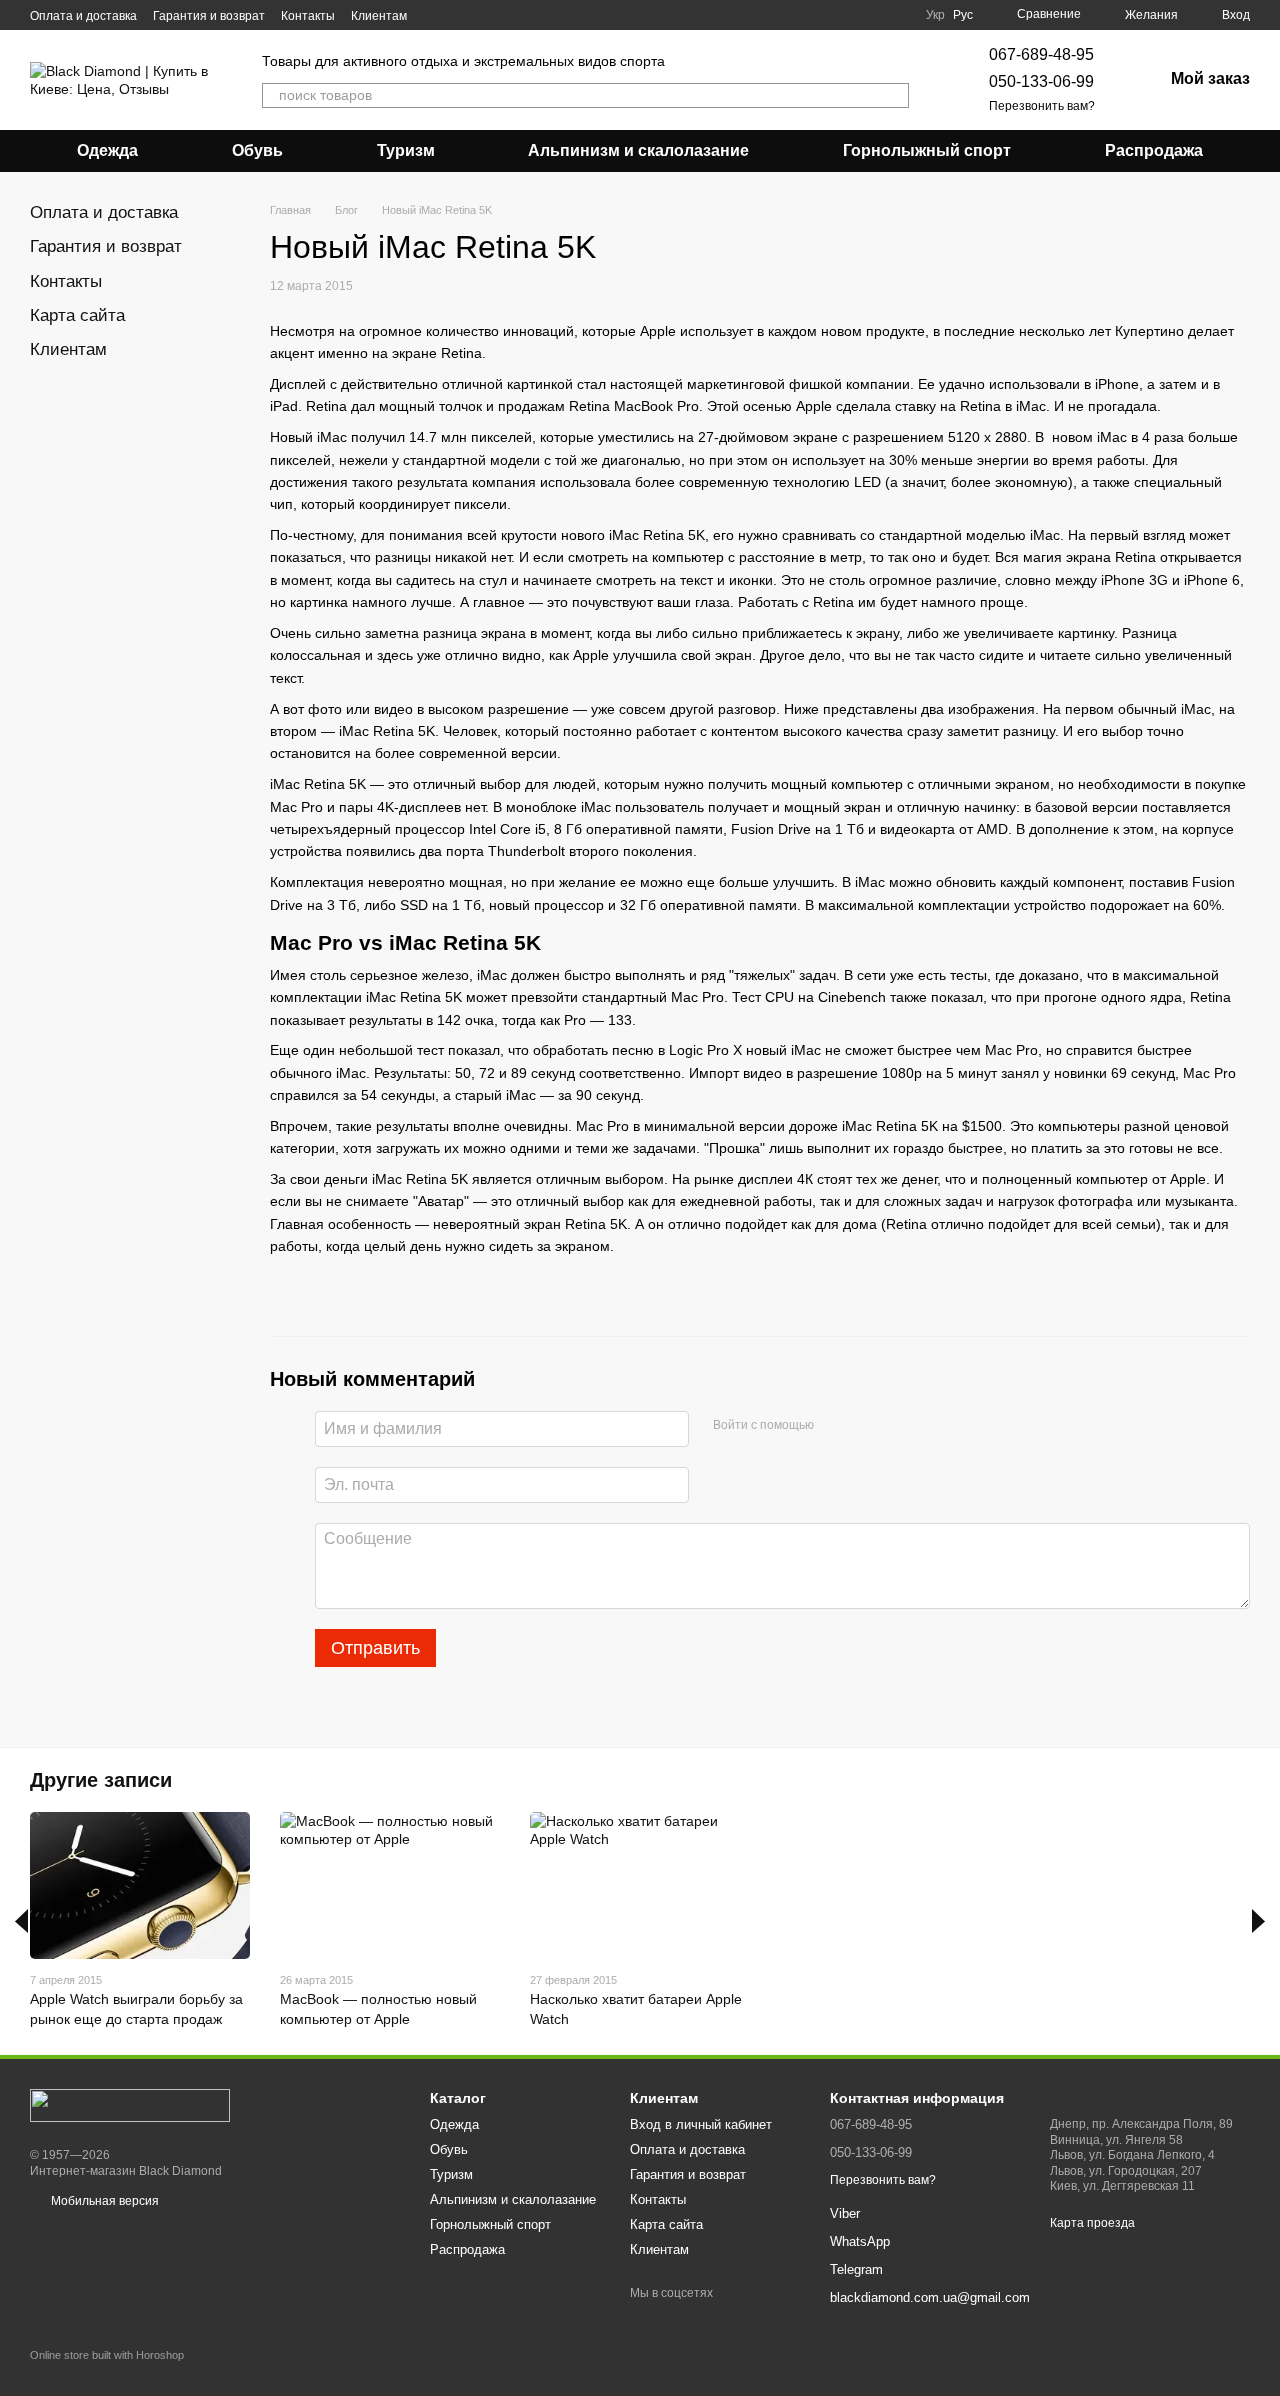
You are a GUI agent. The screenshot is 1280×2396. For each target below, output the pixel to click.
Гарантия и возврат (209, 16)
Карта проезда (1092, 2223)
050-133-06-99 (1041, 81)
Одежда (107, 150)
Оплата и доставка (83, 16)
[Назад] (21, 1921)
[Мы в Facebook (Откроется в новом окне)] (435, 15)
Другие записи (101, 1780)
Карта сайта (77, 315)
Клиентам (379, 16)
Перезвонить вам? (1042, 106)
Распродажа (1154, 150)
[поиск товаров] (893, 95)
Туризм (406, 150)
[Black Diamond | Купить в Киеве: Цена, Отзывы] (130, 2105)
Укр (935, 15)
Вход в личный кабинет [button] (701, 2124)
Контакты (308, 16)
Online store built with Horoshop (107, 2355)
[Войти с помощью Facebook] (836, 1426)
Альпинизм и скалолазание (638, 150)
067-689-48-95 (1041, 54)
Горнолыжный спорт (927, 150)
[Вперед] (1258, 1921)
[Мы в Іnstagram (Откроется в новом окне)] (459, 15)
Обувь (257, 150)
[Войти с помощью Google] (868, 1426)
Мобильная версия (103, 2201)
